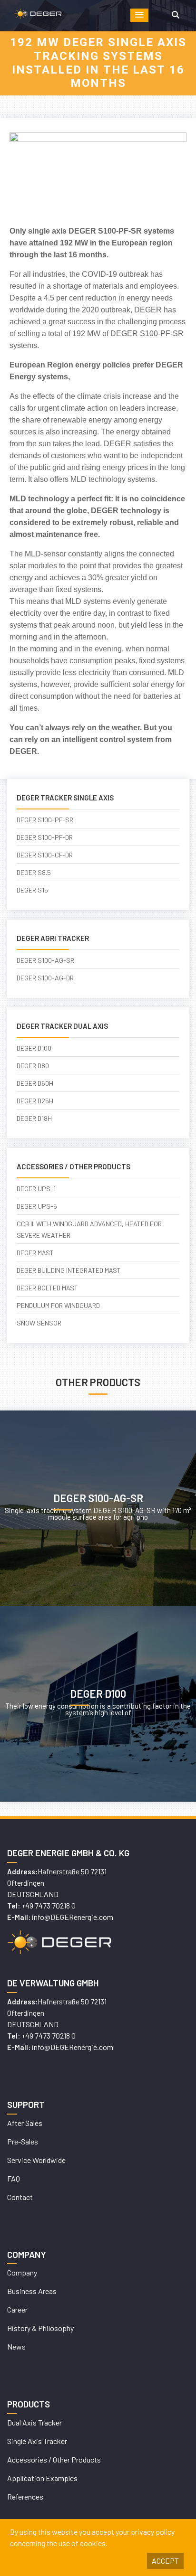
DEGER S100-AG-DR (45, 978)
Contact (20, 2197)
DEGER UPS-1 (36, 1189)
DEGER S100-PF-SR (45, 820)
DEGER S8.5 (34, 872)
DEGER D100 (34, 1048)
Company (22, 2272)
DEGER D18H (34, 1118)
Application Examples (42, 2478)
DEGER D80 (33, 1066)
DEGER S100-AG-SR (45, 960)
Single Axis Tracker (37, 2441)
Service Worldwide (36, 2160)
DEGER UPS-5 (37, 1206)
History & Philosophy (40, 2328)
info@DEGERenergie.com (73, 1917)
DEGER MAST (35, 1253)
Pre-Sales (23, 2141)
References (25, 2496)
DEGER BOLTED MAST (47, 1288)
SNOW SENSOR (39, 1323)
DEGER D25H (35, 1101)
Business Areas (32, 2291)
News (16, 2346)
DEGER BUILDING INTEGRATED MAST (69, 1270)
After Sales (25, 2123)
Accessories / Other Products (54, 2459)
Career (17, 2309)
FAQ (14, 2178)
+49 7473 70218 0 (49, 1905)
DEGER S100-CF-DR (45, 855)
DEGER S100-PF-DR (45, 837)
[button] (139, 15)
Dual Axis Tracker (34, 2422)
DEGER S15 (32, 890)
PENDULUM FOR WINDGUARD (58, 1305)
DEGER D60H (35, 1083)
